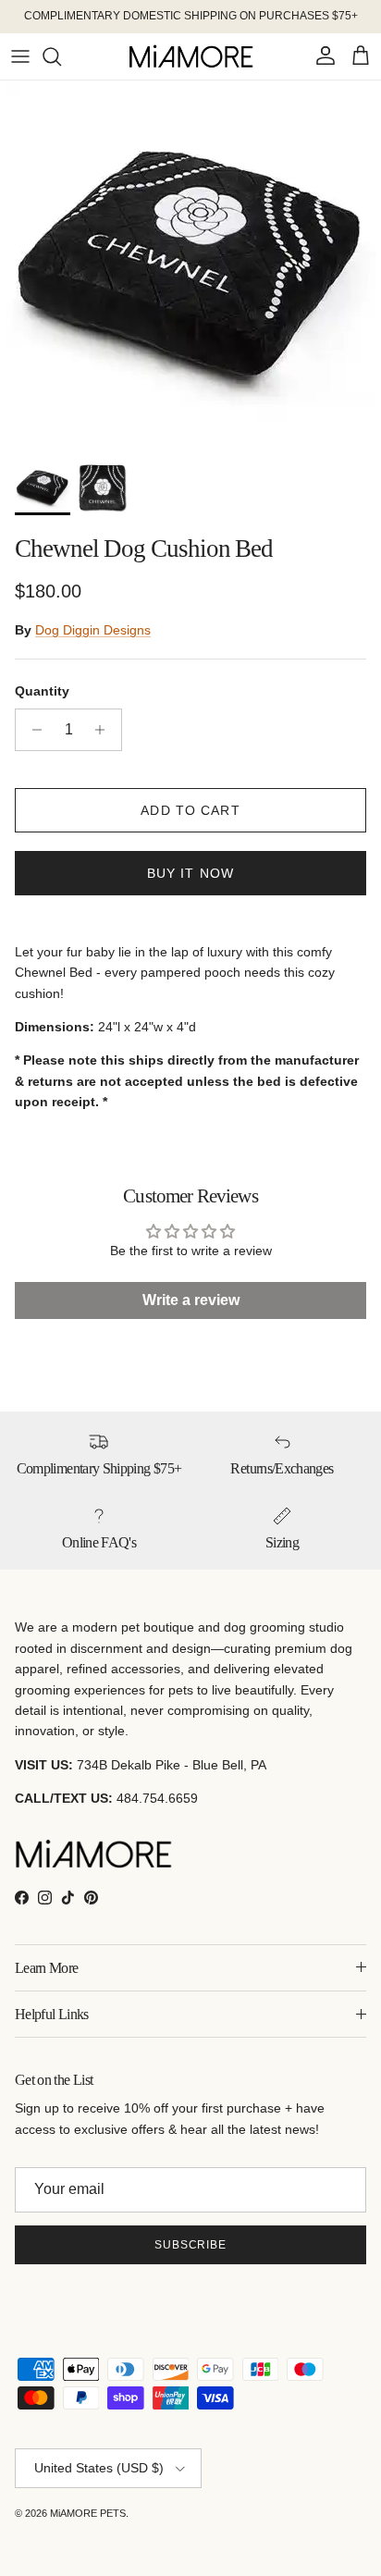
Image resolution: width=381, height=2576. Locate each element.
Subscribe (191, 2245)
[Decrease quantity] (32, 730)
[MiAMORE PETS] (191, 56)
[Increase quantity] (105, 730)
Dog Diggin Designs (93, 630)
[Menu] (20, 56)
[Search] (61, 56)
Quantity (42, 691)
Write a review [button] (191, 1300)
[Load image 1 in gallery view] (190, 265)
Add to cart (190, 810)
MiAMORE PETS (88, 2513)
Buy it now (190, 873)
